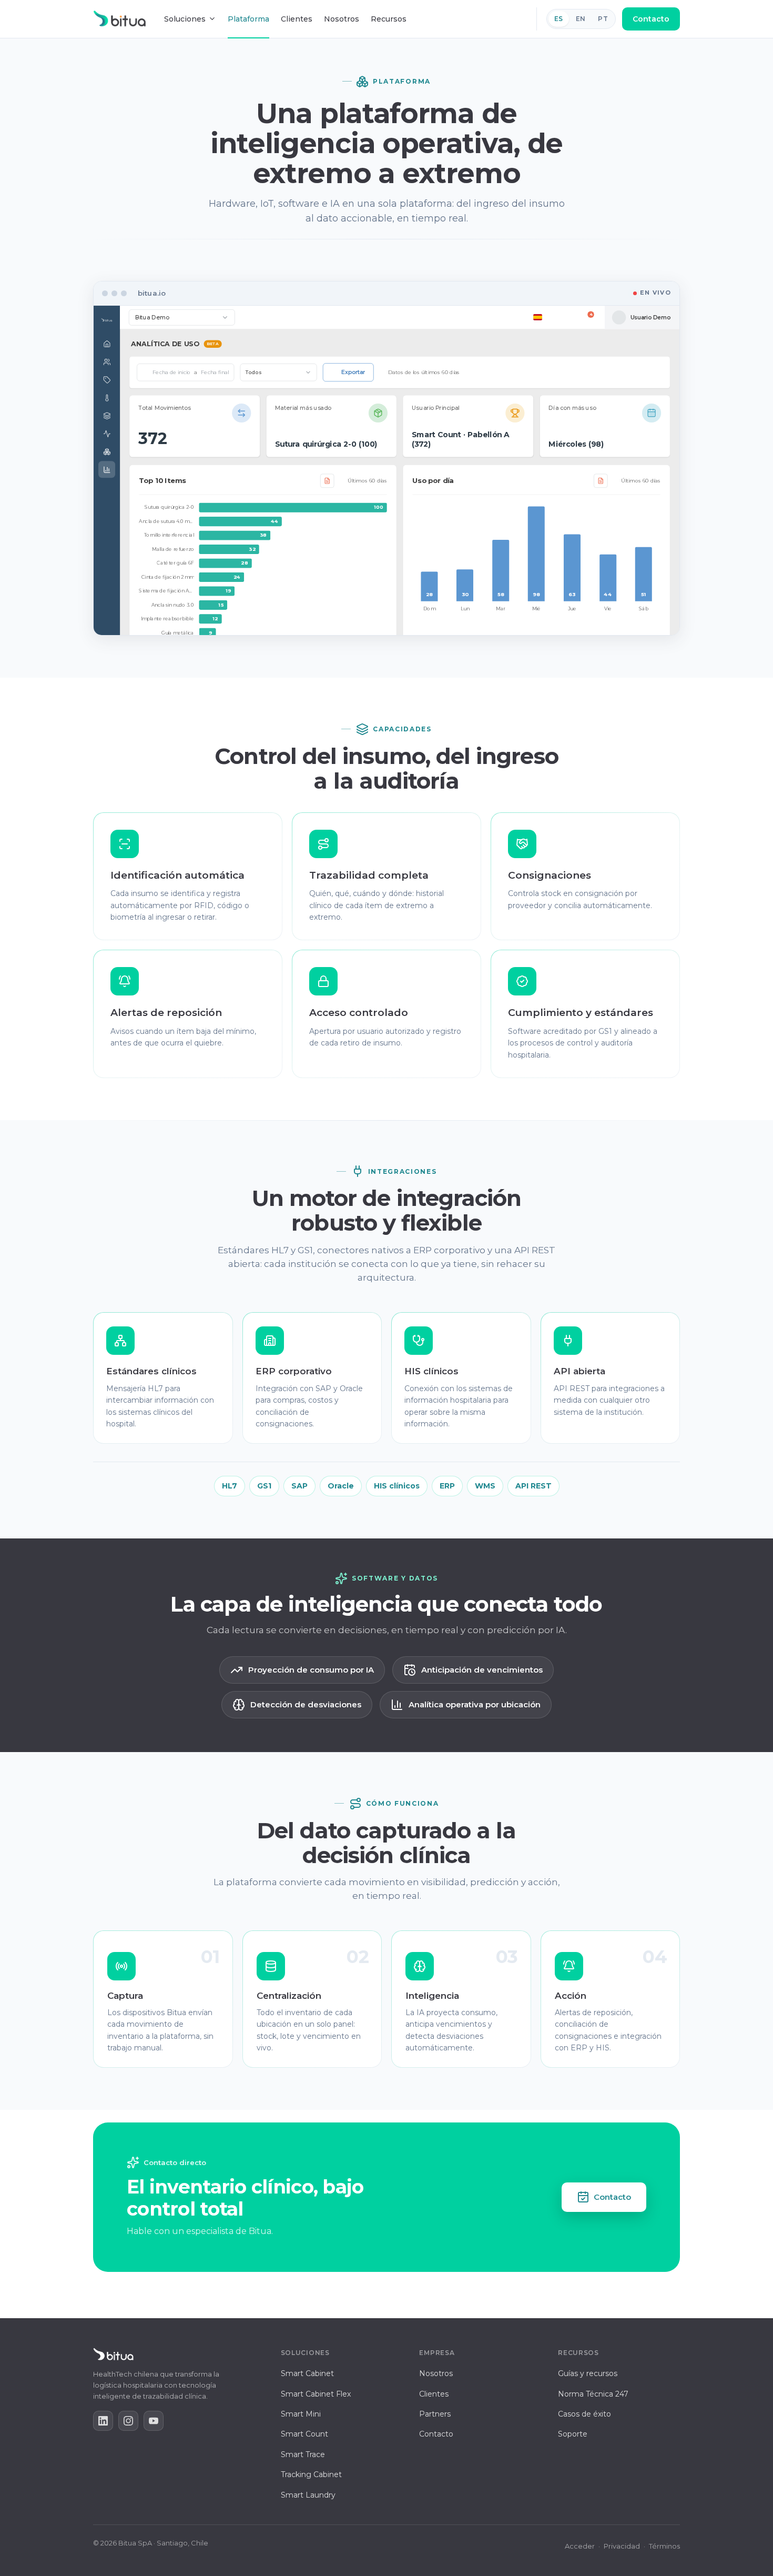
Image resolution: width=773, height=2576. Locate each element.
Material (576, 485)
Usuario (533, 485)
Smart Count (304, 2434)
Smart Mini (301, 2414)
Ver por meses (455, 421)
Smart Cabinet (307, 2373)
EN (581, 19)
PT (603, 19)
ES (559, 19)
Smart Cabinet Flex (316, 2394)
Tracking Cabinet (311, 2474)
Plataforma (248, 19)
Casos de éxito (584, 2414)
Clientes (297, 19)
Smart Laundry (308, 2495)
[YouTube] (154, 2421)
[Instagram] (128, 2421)
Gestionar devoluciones (279, 512)
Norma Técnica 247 (593, 2394)
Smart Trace (303, 2454)
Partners (435, 2414)
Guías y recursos (588, 2373)
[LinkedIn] (103, 2421)
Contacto (651, 19)
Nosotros (342, 19)
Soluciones (185, 19)
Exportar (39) (634, 484)
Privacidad (622, 2546)
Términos (664, 2546)
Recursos (389, 19)
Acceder (580, 2546)
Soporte (573, 2434)
